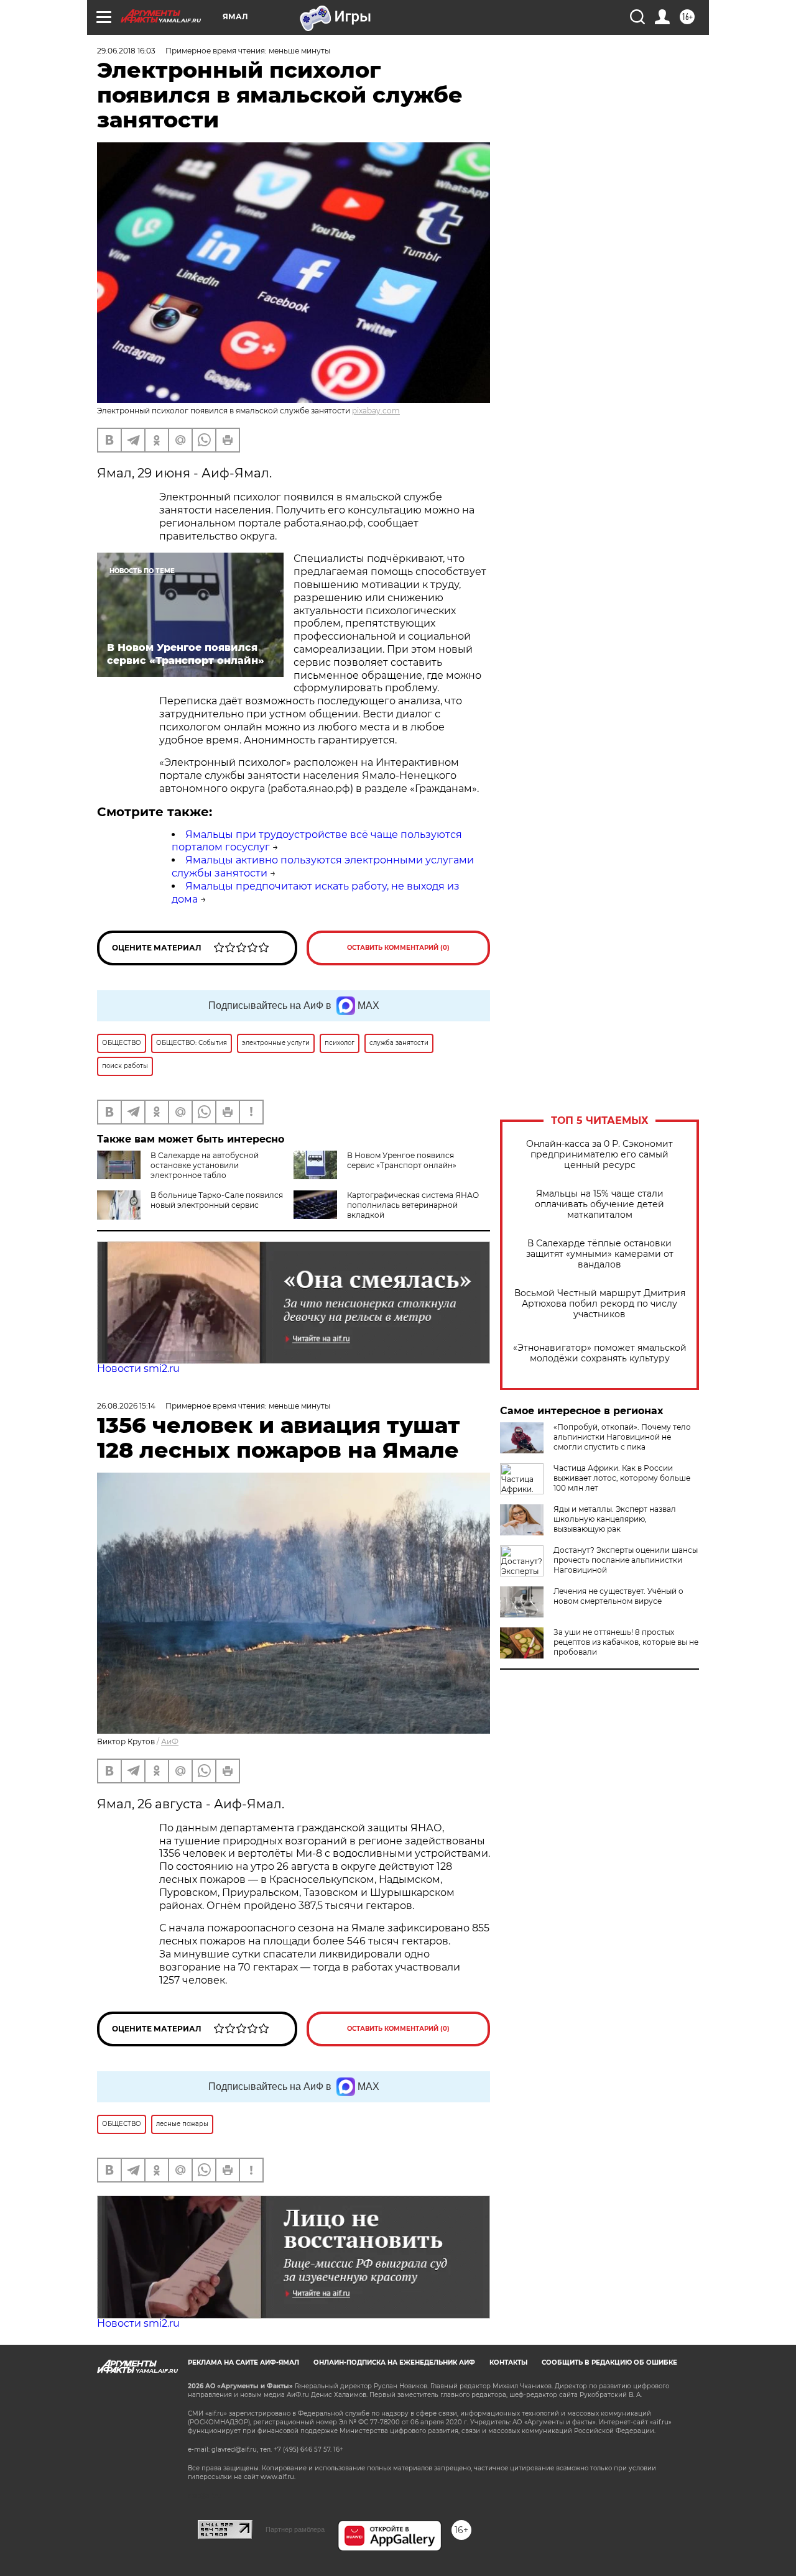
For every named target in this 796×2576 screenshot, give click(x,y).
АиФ (170, 1741)
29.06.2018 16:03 (126, 51)
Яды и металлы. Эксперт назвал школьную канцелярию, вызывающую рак (615, 1519)
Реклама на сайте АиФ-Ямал (243, 2362)
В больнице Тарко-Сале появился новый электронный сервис (217, 1200)
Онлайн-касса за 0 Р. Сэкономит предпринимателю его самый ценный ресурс (599, 1155)
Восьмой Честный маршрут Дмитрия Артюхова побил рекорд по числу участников (600, 1304)
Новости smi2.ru (138, 1368)
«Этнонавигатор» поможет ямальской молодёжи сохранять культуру (600, 1353)
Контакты (508, 2362)
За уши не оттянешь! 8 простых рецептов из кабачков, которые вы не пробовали (626, 1642)
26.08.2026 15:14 (126, 1406)
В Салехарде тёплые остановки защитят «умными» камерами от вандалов (600, 1254)
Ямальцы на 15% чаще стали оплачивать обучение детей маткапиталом (599, 1204)
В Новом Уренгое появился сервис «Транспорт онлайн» (402, 1160)
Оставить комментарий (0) (398, 948)
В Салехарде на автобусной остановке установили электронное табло (205, 1165)
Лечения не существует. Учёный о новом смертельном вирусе (618, 1596)
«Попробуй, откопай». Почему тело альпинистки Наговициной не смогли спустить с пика (622, 1437)
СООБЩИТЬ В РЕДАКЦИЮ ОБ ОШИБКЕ (609, 2362)
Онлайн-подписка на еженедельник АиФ (394, 2362)
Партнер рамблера (295, 2529)
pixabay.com (376, 411)
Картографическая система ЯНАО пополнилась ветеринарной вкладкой (413, 1205)
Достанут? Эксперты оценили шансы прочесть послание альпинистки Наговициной (626, 1560)
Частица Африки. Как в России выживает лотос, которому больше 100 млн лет (622, 1478)
